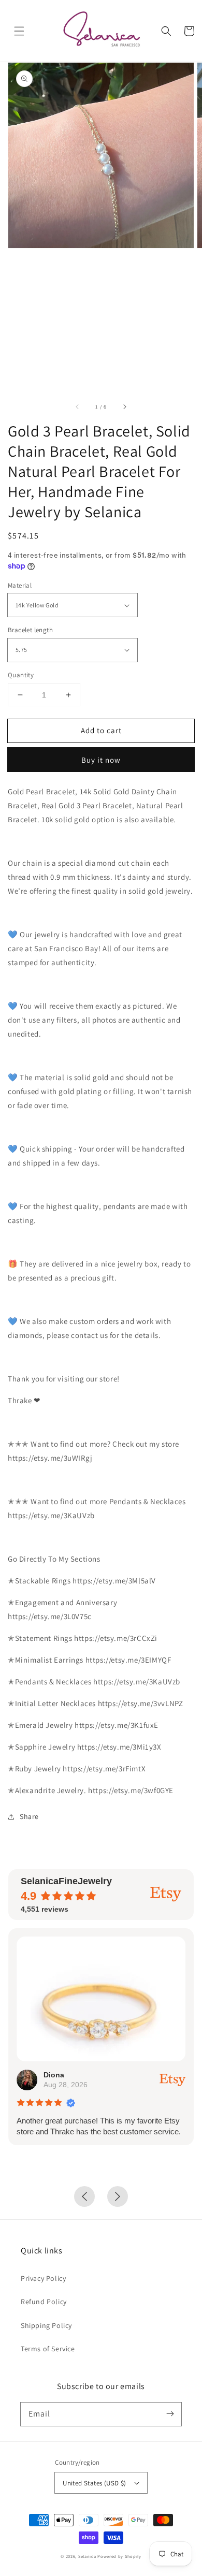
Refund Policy (44, 2302)
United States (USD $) (94, 2483)
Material (20, 585)
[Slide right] (124, 407)
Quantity (21, 675)
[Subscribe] (170, 2414)
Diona (54, 2075)
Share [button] (29, 1816)
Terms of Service (48, 2349)
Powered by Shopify (119, 2556)
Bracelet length (30, 630)
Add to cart (101, 730)
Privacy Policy (43, 2278)
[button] (19, 31)
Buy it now (101, 760)
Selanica (88, 2556)
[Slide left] (78, 407)
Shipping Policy (46, 2325)
